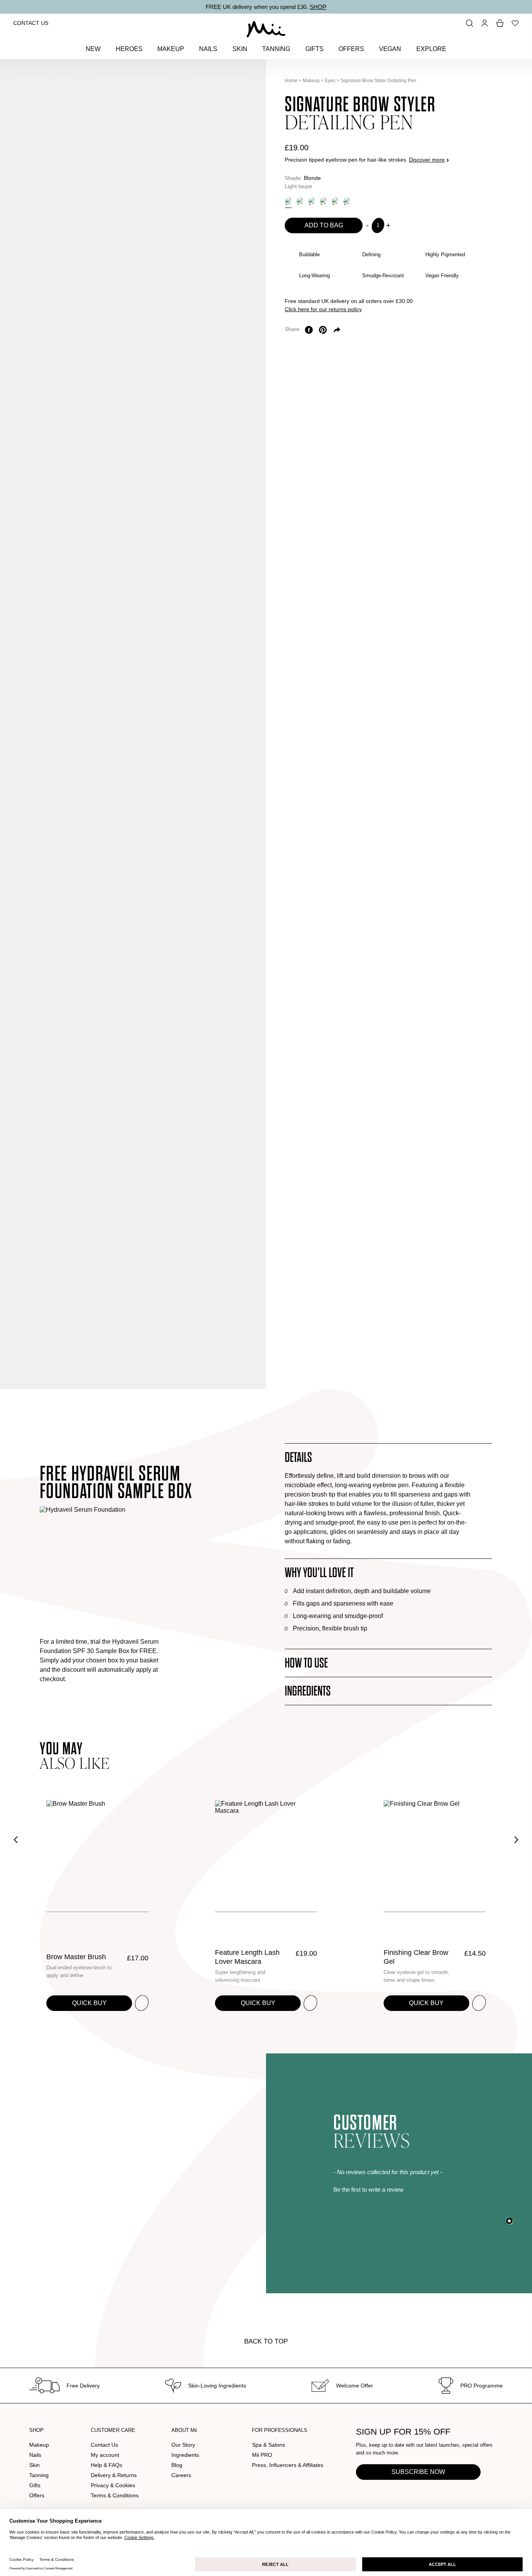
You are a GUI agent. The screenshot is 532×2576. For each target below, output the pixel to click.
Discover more (427, 160)
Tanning (39, 2475)
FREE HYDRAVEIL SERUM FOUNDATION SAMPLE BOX (116, 1483)
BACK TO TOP (266, 2341)
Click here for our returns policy (323, 309)
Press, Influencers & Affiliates (288, 2465)
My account (105, 2455)
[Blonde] (288, 201)
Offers (37, 2495)
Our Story (183, 2445)
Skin (34, 2465)
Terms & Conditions (115, 2495)
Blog (177, 2465)
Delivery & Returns (114, 2475)
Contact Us (31, 23)
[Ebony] (347, 201)
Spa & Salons (269, 2445)
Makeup (311, 81)
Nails (35, 2455)
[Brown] (335, 201)
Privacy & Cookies (113, 2485)
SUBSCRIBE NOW (418, 2472)
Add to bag (324, 225)
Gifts (35, 2485)
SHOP (318, 7)
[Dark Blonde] (300, 201)
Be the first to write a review (368, 2190)
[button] (423, 2189)
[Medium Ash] (323, 201)
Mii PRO (262, 2455)
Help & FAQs (107, 2465)
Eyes (330, 81)
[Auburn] (312, 201)
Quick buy (89, 2003)
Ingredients (185, 2455)
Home (291, 81)
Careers (181, 2475)
